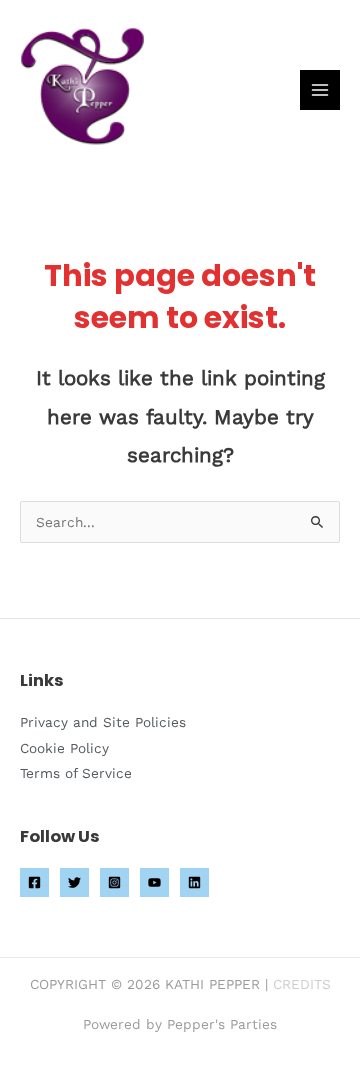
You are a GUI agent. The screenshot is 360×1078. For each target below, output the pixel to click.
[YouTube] (154, 882)
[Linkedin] (194, 882)
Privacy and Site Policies (103, 722)
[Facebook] (34, 882)
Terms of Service (76, 773)
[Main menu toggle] (320, 90)
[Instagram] (114, 882)
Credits (302, 984)
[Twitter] (74, 882)
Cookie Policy (64, 748)
